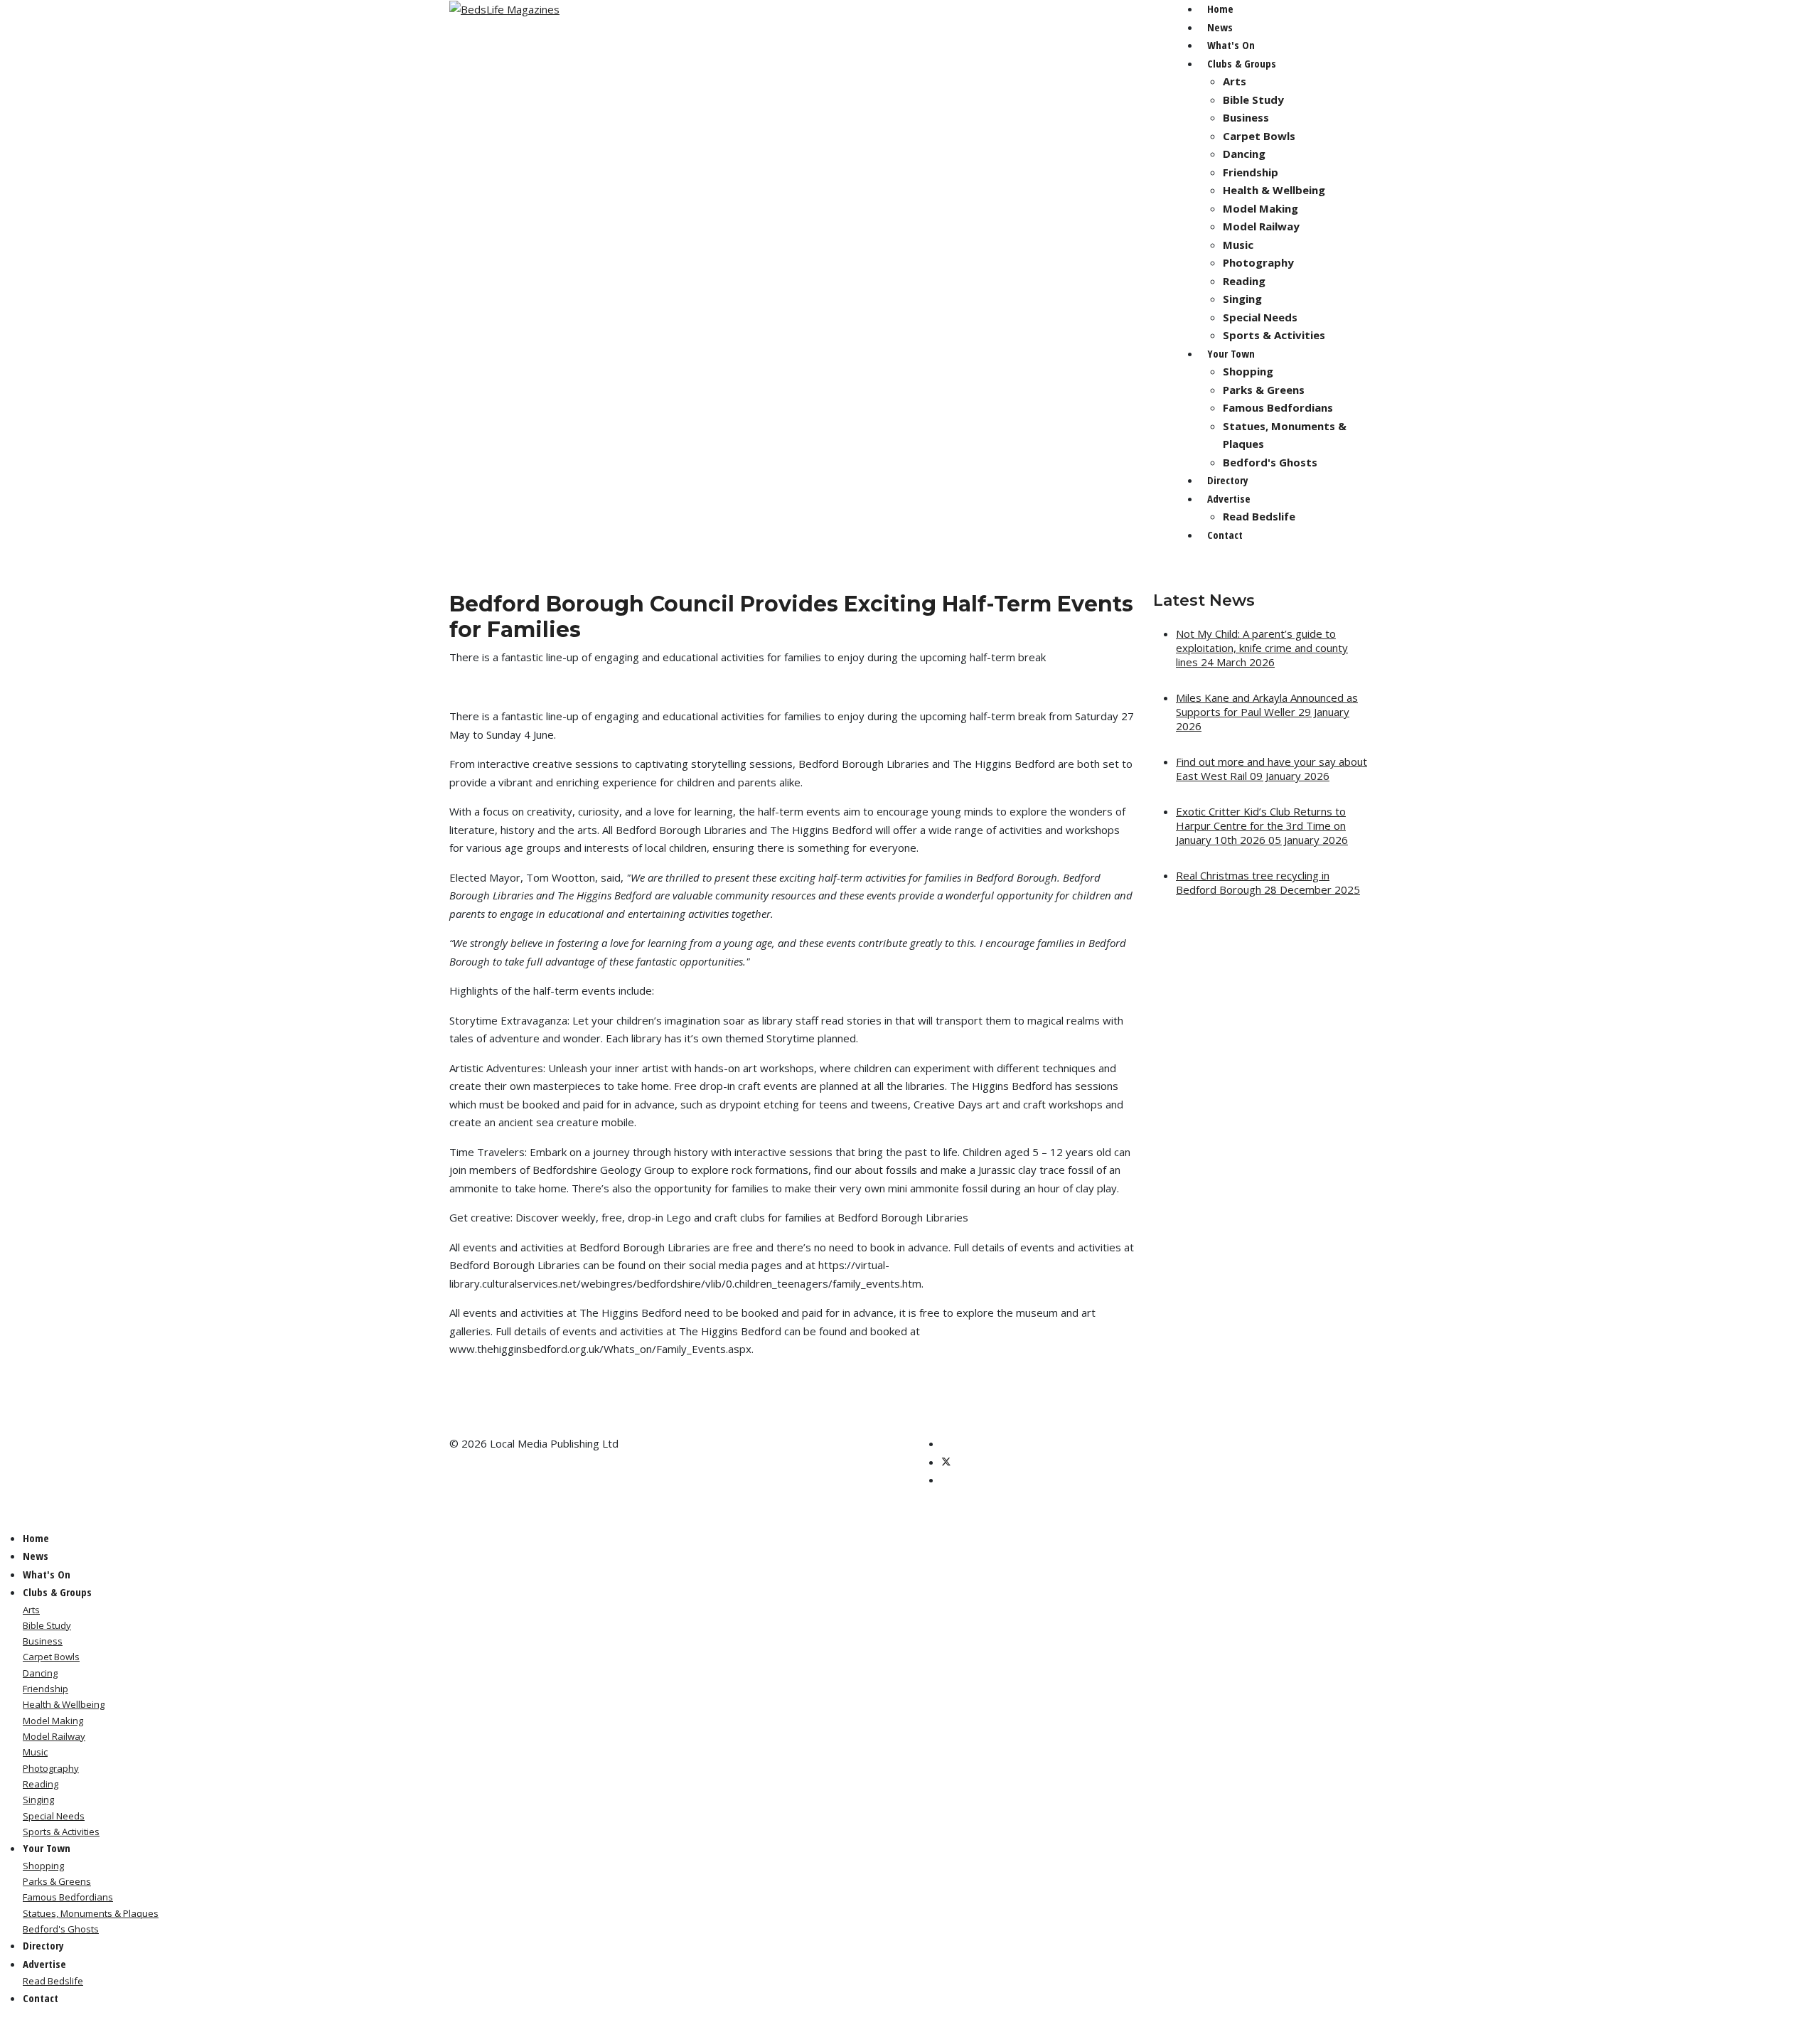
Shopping (1248, 371)
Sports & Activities (1274, 335)
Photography (1258, 262)
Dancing (1244, 154)
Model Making (1260, 208)
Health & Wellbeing (1274, 190)
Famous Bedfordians (1278, 407)
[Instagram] (946, 1480)
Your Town (1231, 353)
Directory (1228, 480)
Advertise (1229, 498)
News (1220, 27)
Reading (1244, 281)
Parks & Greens (1264, 390)
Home (1220, 9)
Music (1238, 245)
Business (1246, 117)
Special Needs (1260, 317)
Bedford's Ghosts (1270, 462)
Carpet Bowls (1259, 136)
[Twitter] (946, 1462)
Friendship (1251, 172)
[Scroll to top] (4, 2027)
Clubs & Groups (1242, 63)
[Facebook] (946, 1443)
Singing (1242, 299)
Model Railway (1261, 226)
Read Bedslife (1259, 516)
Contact (1225, 535)
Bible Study (1253, 100)
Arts (1235, 81)
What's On (1231, 45)
